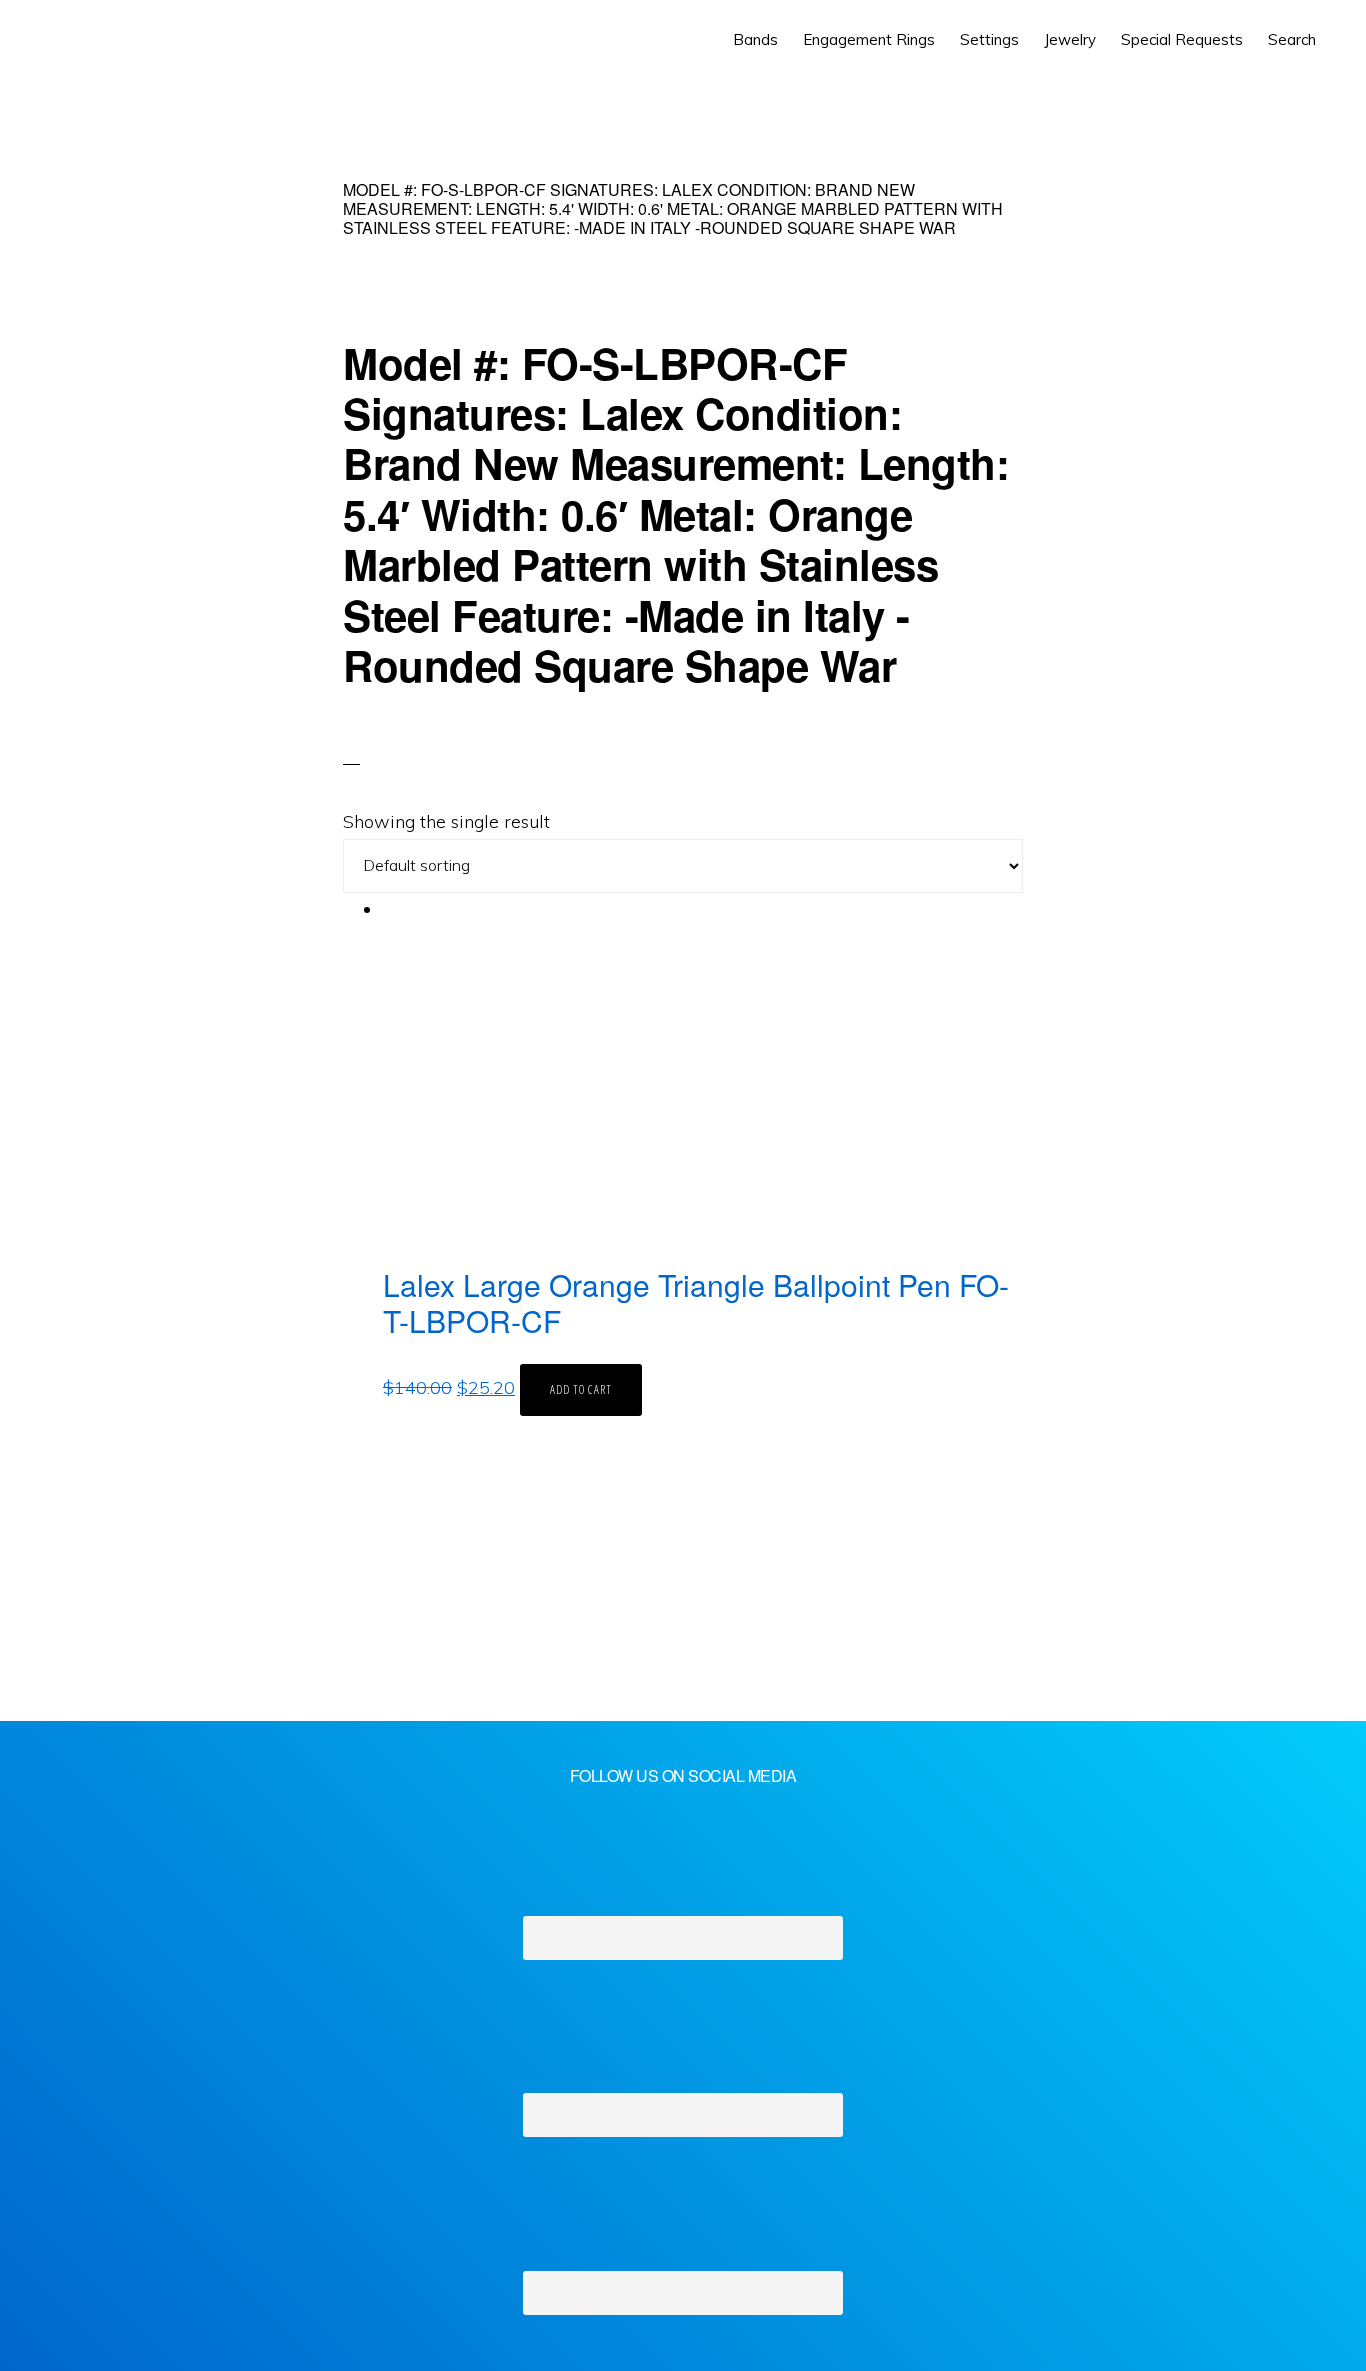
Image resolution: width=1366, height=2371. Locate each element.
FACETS (106, 40)
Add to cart (581, 1389)
